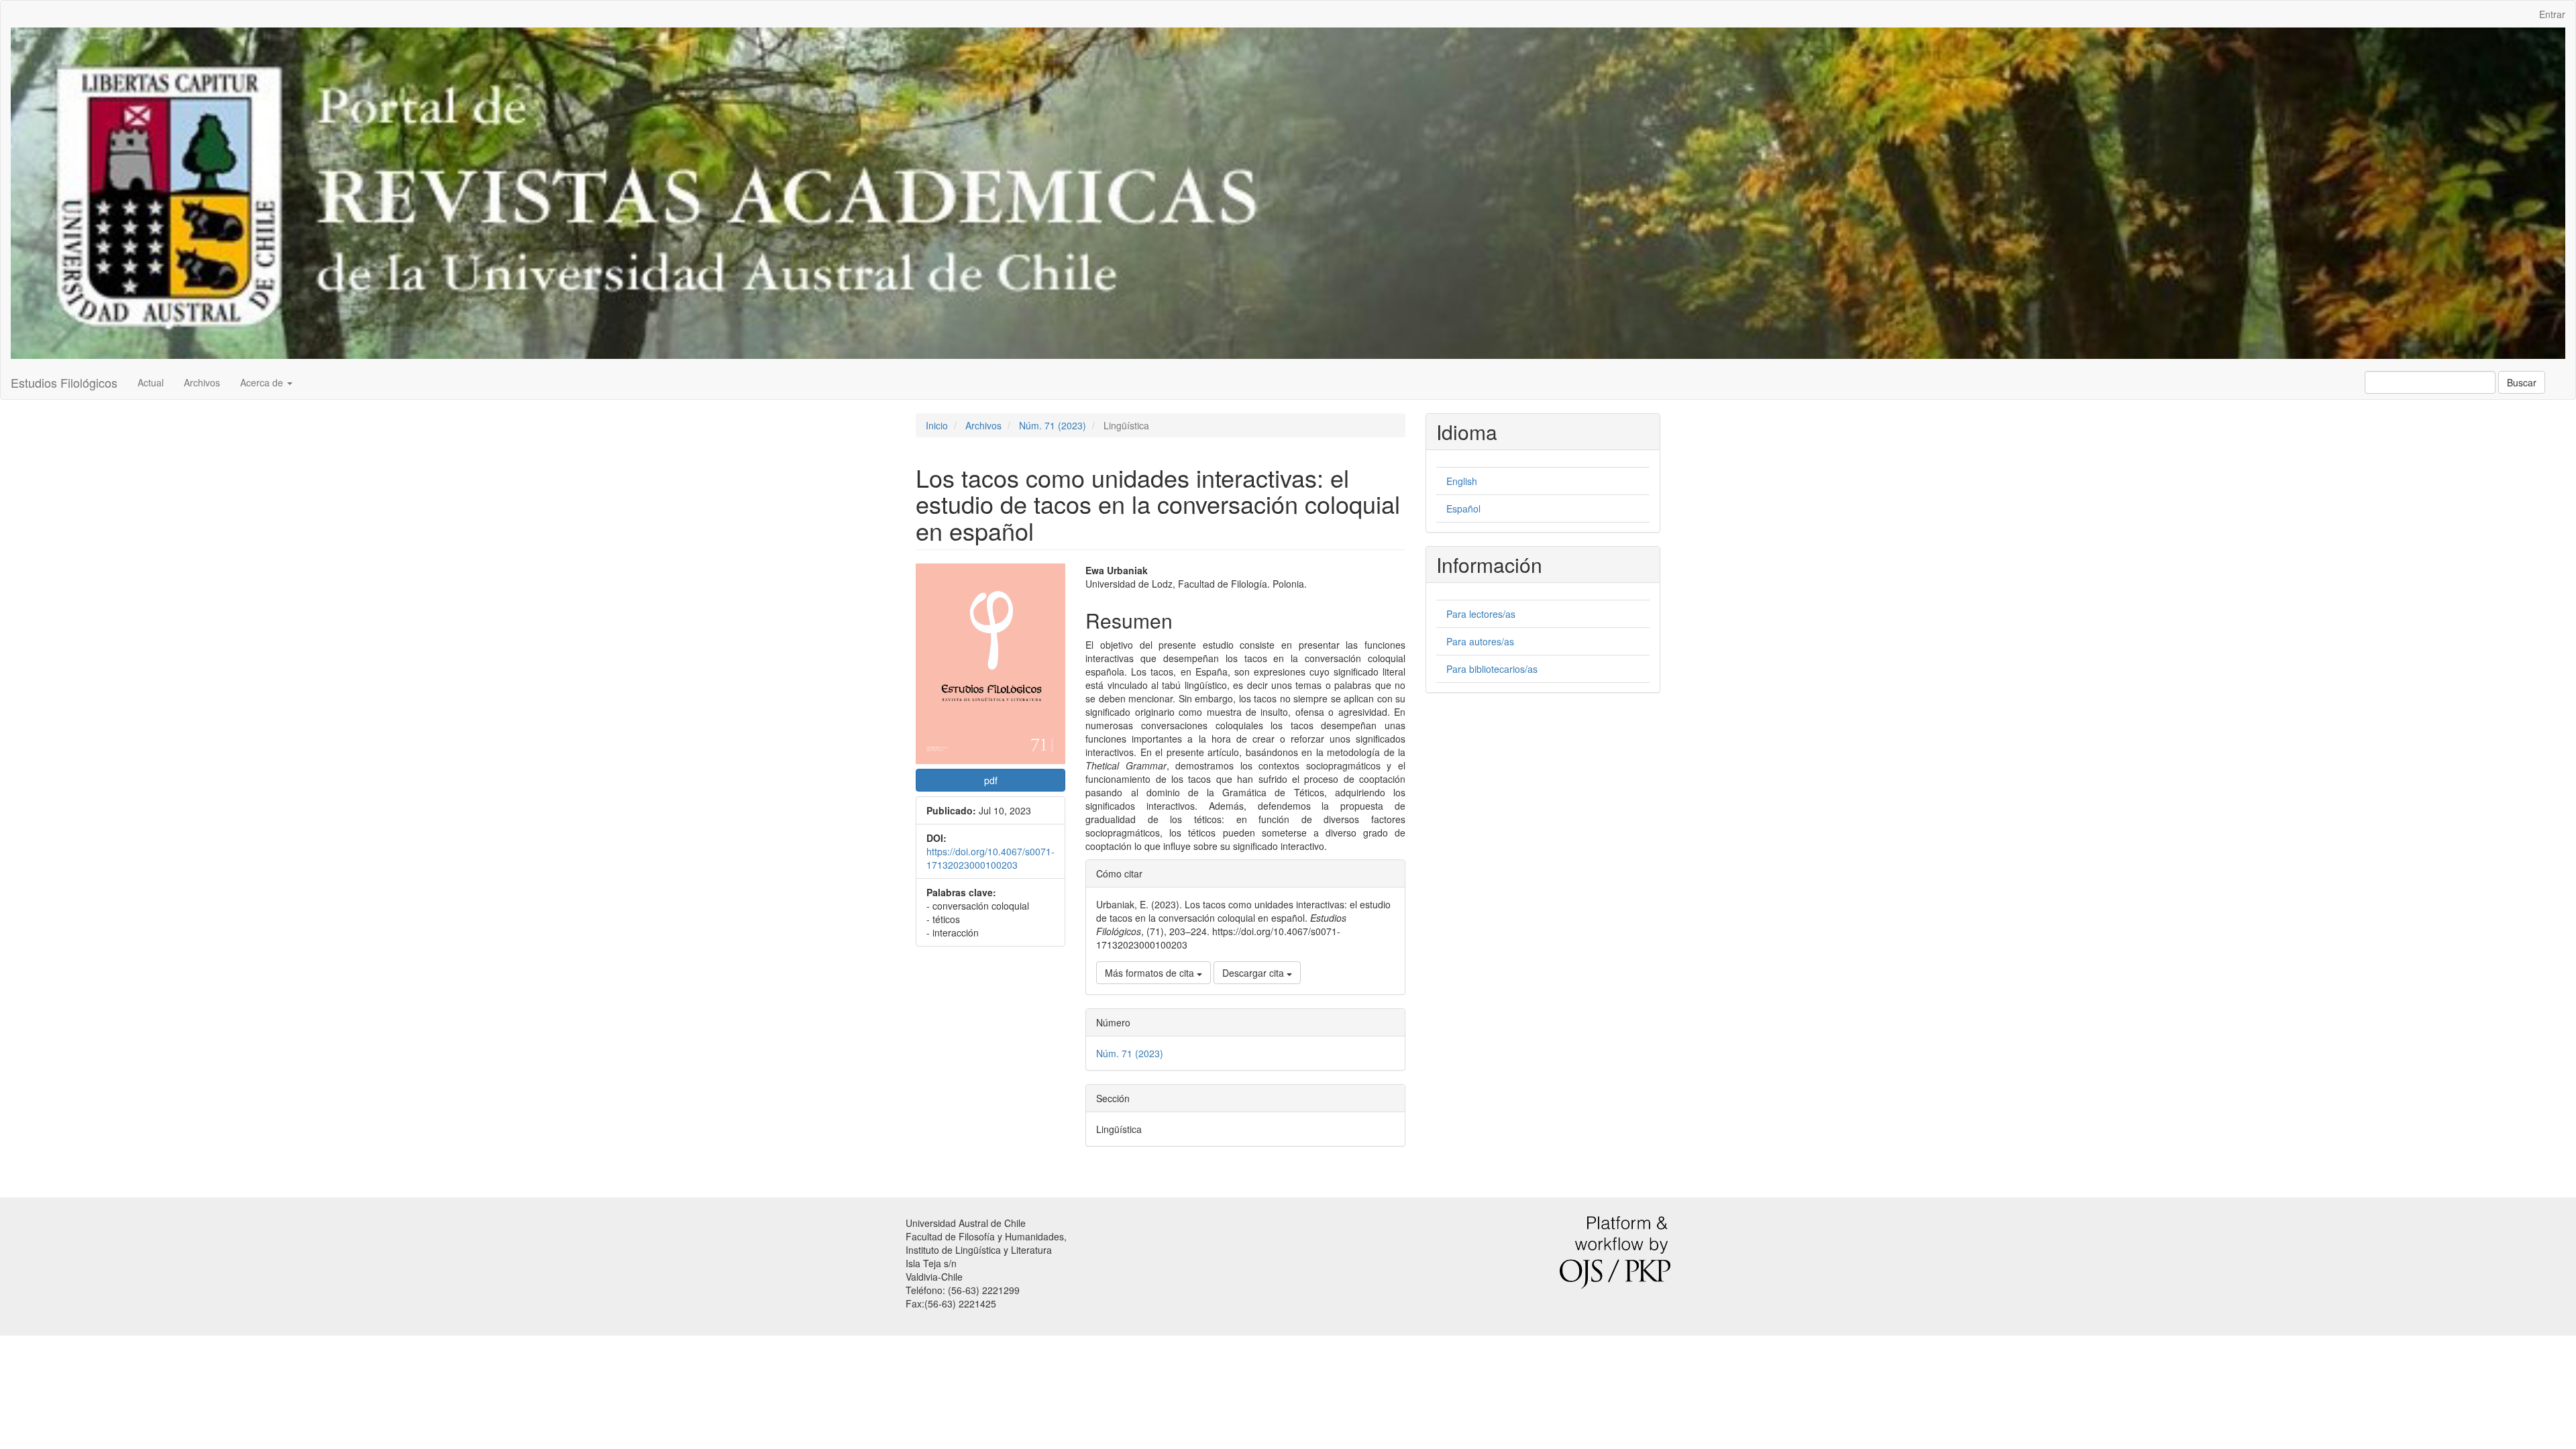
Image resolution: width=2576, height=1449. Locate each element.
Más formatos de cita (1151, 973)
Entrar (2552, 14)
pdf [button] (991, 780)
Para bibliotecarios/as (1492, 669)
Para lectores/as (1481, 614)
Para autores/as (1480, 641)
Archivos (202, 382)
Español (1463, 508)
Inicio (937, 425)
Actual (151, 382)
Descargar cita (1254, 973)
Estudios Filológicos (64, 382)
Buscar (2522, 382)
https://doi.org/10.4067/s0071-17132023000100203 (990, 858)
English (1462, 481)
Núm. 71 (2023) (1053, 425)
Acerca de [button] (263, 382)
